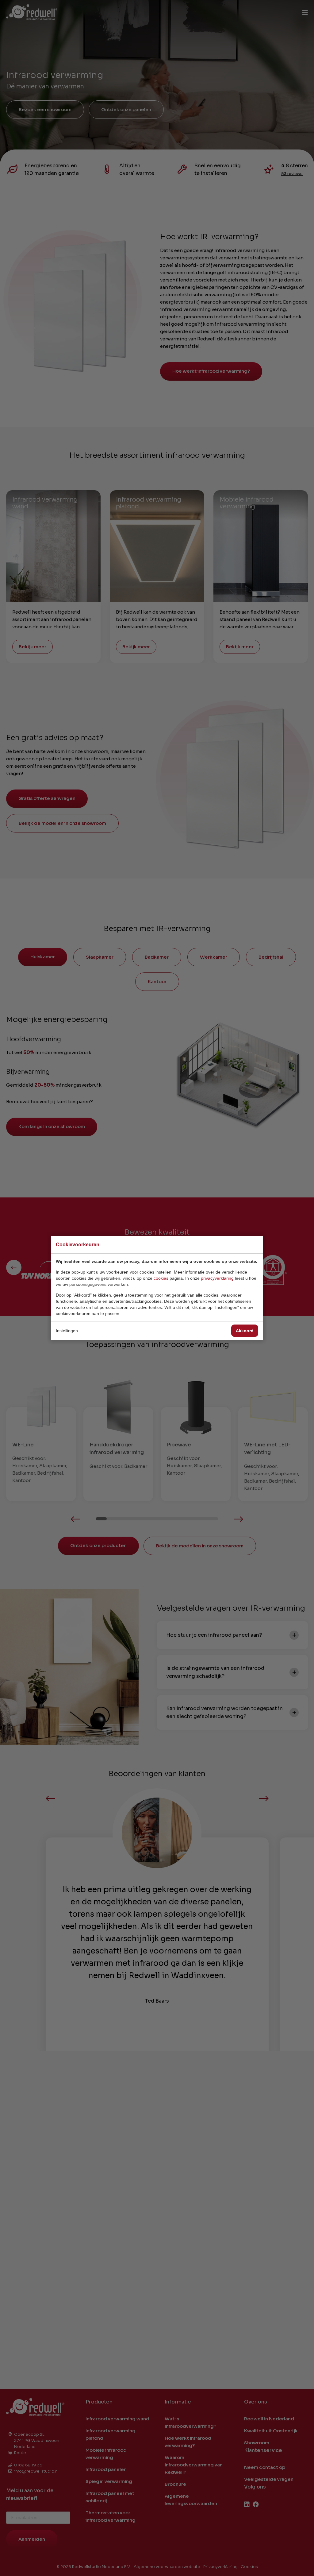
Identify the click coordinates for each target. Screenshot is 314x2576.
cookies (161, 1278)
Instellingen (67, 1331)
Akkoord (245, 1331)
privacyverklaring (217, 1278)
